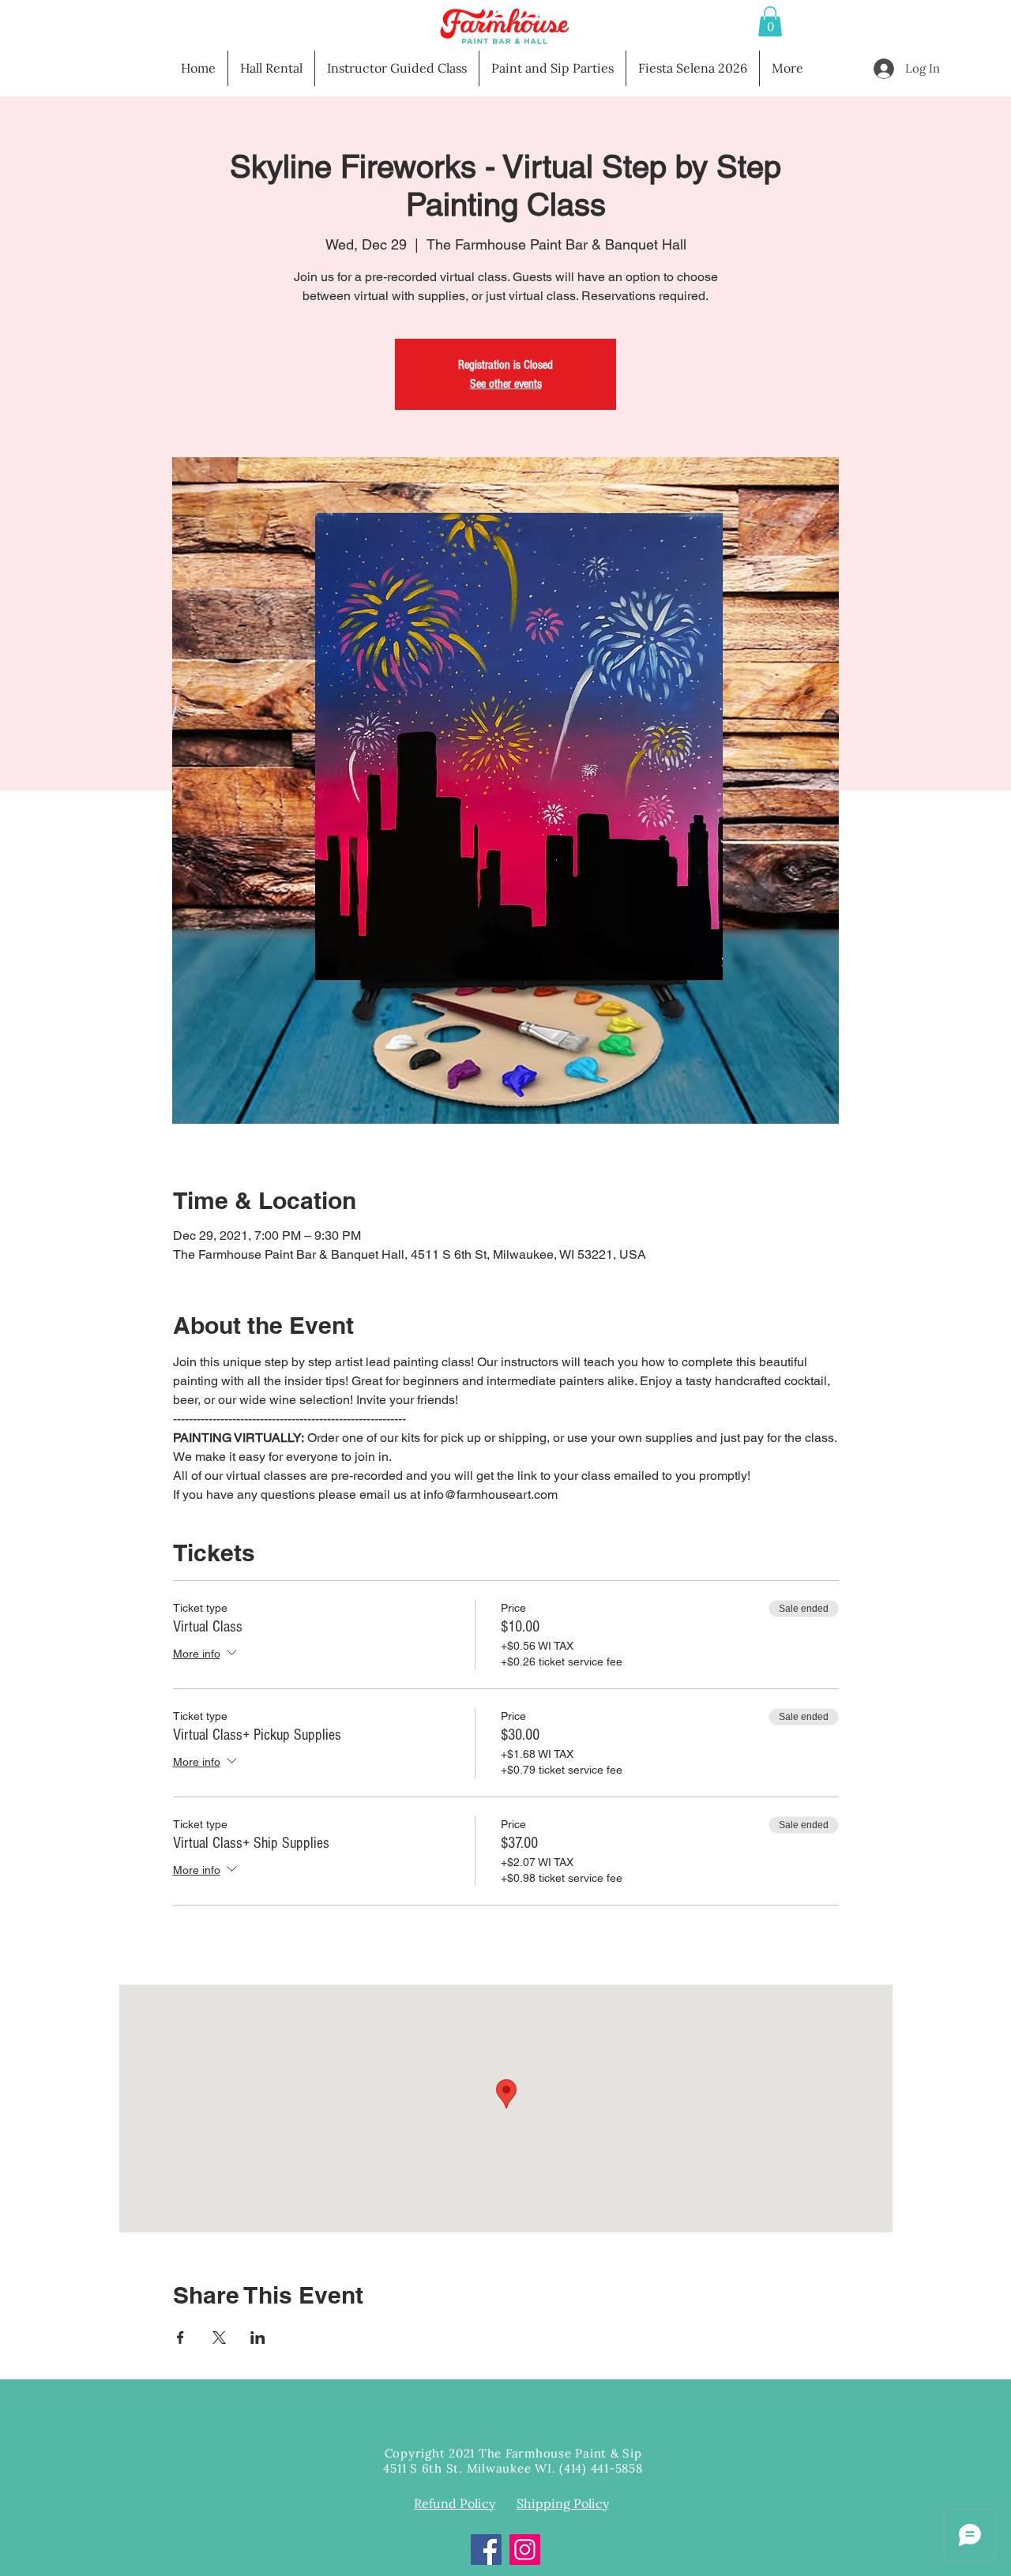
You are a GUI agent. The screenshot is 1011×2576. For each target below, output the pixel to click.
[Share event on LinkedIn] (258, 2338)
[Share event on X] (219, 2338)
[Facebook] (486, 2550)
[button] (770, 21)
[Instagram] (525, 2550)
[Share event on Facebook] (180, 2338)
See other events (506, 384)
